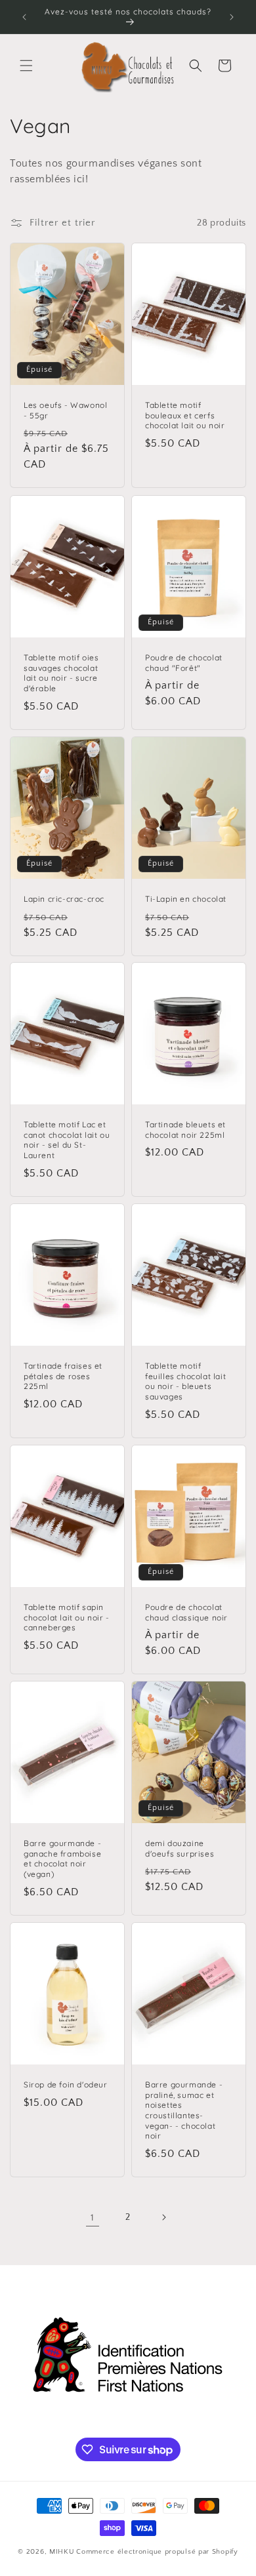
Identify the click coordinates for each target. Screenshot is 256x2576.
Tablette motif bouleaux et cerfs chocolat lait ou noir (185, 416)
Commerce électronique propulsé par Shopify (157, 2552)
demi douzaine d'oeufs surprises (180, 1848)
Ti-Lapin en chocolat (186, 899)
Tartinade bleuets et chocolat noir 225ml (185, 1130)
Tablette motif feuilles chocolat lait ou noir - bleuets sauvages (185, 1381)
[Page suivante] (163, 2217)
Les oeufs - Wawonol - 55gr (65, 411)
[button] (26, 66)
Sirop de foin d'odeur (66, 2084)
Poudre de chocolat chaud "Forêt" (184, 663)
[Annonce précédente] (24, 17)
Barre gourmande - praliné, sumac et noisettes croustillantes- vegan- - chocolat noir (184, 2110)
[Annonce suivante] (232, 17)
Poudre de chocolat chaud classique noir (186, 1612)
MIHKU (62, 2552)
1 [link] (93, 2218)
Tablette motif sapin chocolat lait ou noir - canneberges (67, 1617)
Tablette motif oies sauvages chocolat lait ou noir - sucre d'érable (61, 673)
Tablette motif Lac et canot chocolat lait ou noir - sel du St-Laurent (67, 1140)
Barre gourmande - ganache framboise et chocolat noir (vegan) (62, 1859)
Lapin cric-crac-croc (64, 899)
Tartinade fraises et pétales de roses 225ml (63, 1376)
